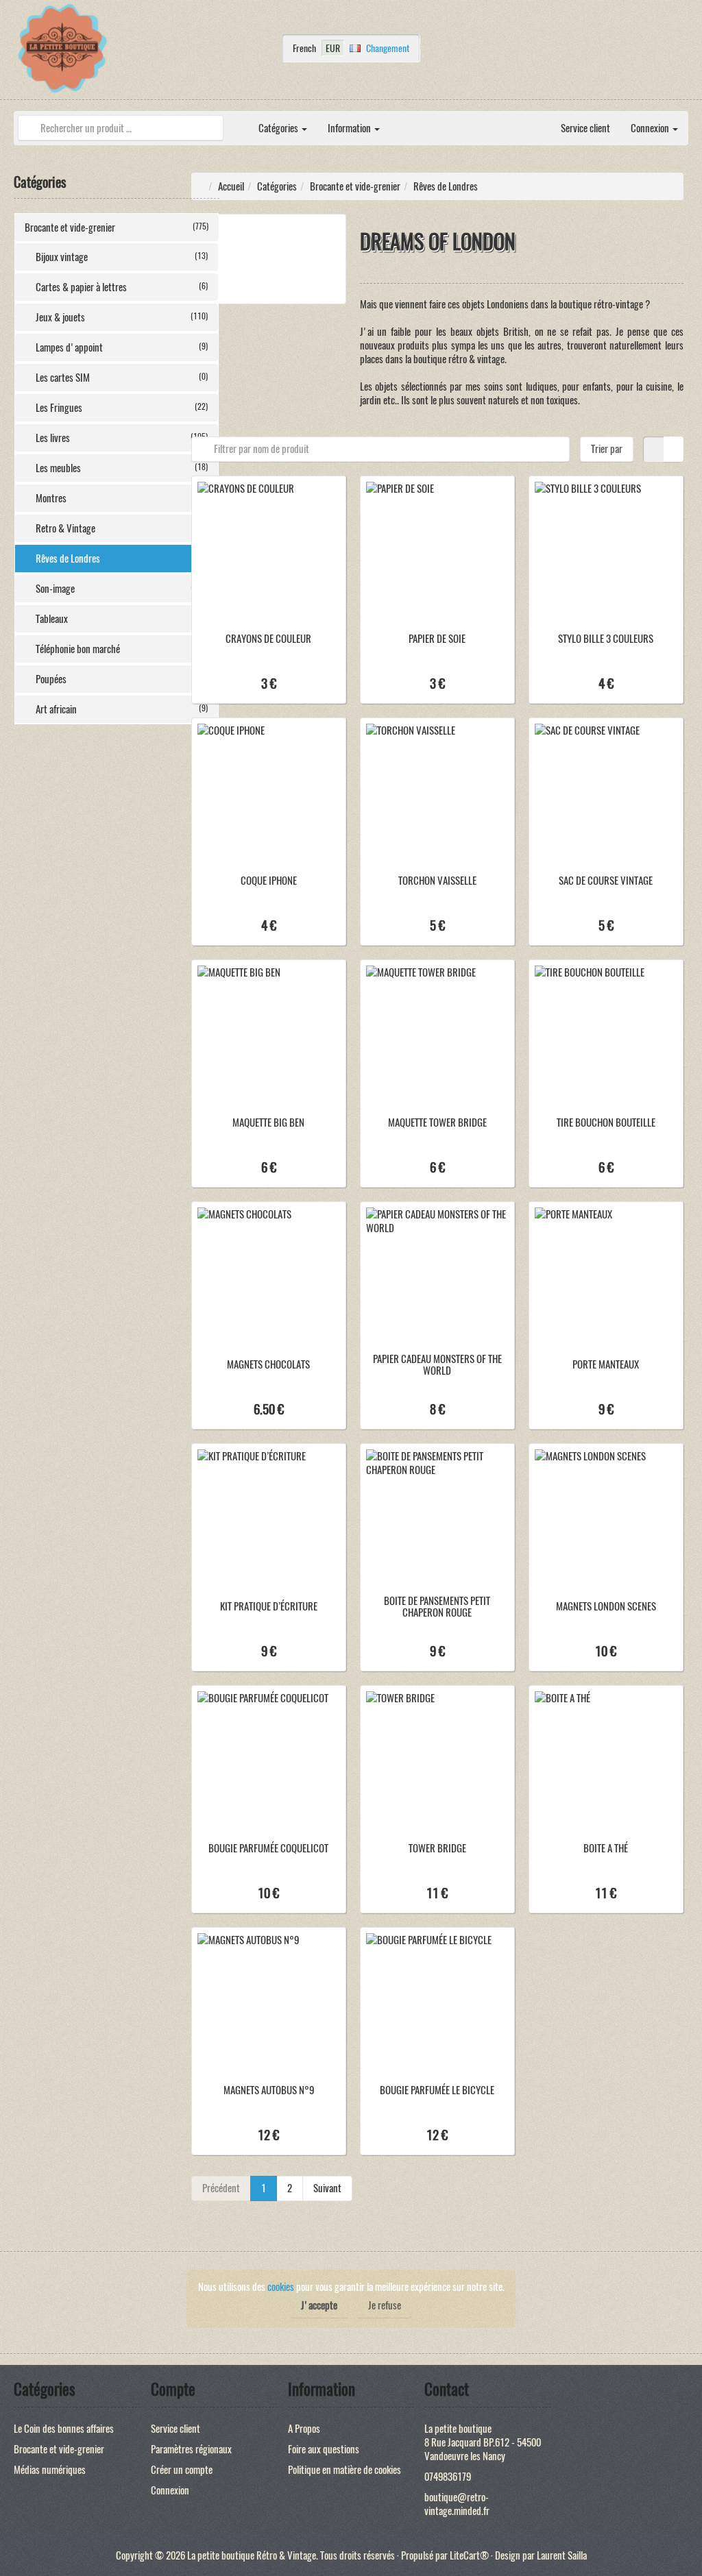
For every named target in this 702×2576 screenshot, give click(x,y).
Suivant (327, 2188)
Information (350, 128)
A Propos (304, 2429)
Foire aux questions (324, 2449)
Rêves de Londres (122, 559)
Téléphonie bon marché (122, 649)
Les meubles (122, 468)
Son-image (122, 589)
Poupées (122, 679)
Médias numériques (50, 2470)
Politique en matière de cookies (344, 2470)
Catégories (279, 128)
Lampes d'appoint (122, 347)
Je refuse (385, 2305)
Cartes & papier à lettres (122, 287)
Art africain (122, 709)
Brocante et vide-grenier (117, 228)
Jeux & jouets (122, 317)
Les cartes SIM (122, 378)
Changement (388, 48)
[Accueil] (238, 121)
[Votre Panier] (685, 52)
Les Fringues (122, 408)
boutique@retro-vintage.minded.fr (457, 2504)
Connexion (651, 128)
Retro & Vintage (122, 528)
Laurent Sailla (562, 2555)
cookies (281, 2287)
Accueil (231, 186)
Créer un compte (182, 2470)
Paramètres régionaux (191, 2449)
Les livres (122, 438)
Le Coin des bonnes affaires (64, 2429)
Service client (585, 128)
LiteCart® (469, 2555)
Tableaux (122, 619)
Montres (122, 498)
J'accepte (319, 2305)
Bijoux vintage (122, 257)
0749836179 (448, 2477)
